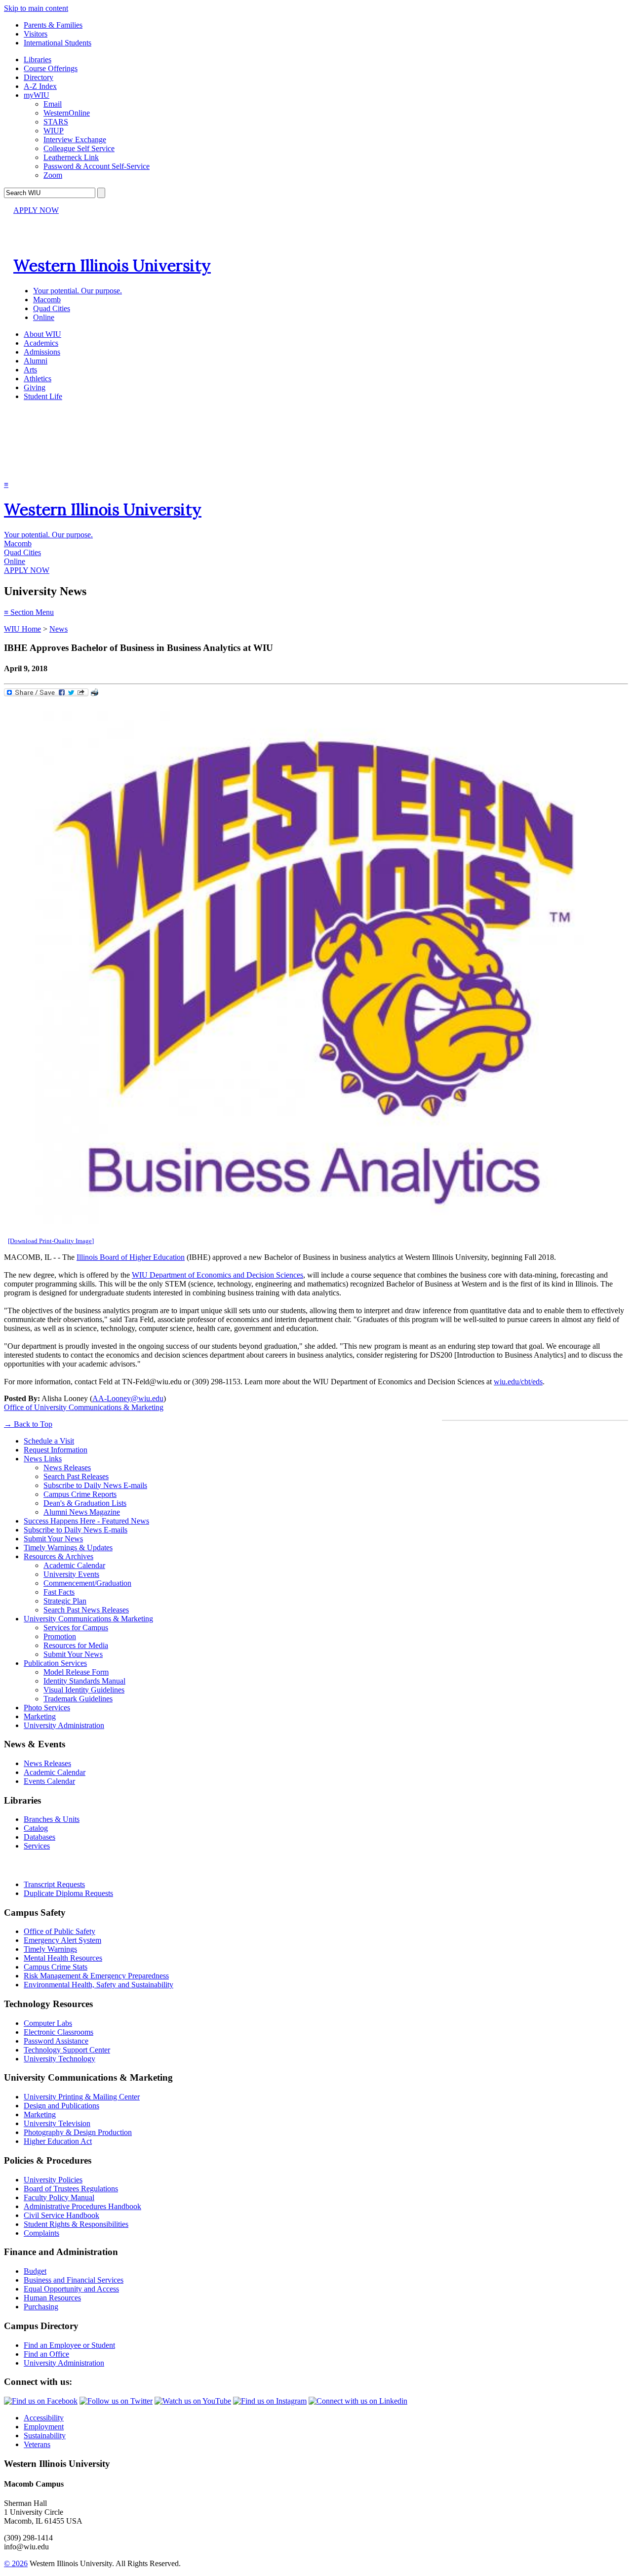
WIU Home (22, 629)
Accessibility (44, 2418)
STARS (56, 122)
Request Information (56, 1450)
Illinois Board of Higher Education (131, 1257)
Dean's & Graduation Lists (85, 1503)
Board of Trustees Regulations (71, 2189)
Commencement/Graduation (87, 1583)
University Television (57, 2123)
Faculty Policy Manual (59, 2197)
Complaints (41, 2233)
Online (44, 317)
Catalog (36, 1828)
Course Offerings (51, 68)
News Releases (67, 1468)
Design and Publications (61, 2106)
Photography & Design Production (78, 2132)
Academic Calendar (74, 1565)
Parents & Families (53, 25)
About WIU (42, 334)
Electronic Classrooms (59, 2032)
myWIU (37, 95)
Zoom (53, 175)
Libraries (38, 60)
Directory (39, 77)
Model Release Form (76, 1672)
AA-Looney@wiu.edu (128, 1398)
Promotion (60, 1636)
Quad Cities (52, 308)
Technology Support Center (67, 2050)
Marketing (40, 1716)
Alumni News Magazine (82, 1512)
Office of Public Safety (59, 1931)
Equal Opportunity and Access (71, 2289)
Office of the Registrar (48, 1865)
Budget (35, 2271)
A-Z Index (40, 86)
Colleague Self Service (79, 148)
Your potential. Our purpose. (78, 291)
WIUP (54, 131)
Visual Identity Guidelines (84, 1690)
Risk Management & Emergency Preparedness (96, 1976)
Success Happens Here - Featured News (86, 1521)
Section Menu (29, 612)
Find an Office (46, 2354)
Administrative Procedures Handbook (82, 2206)
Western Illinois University (112, 265)
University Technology (59, 2059)
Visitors (36, 34)
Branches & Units (52, 1819)
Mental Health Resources (63, 1958)
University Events (71, 1574)
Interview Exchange (75, 140)
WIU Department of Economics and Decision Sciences (217, 1275)
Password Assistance (56, 2041)
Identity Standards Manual (84, 1681)
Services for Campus (76, 1628)
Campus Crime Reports (80, 1494)
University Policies (53, 2180)
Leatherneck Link (71, 157)
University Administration (64, 1725)
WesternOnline (67, 113)
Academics (41, 343)
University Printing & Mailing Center (82, 2097)
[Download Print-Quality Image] (51, 1241)
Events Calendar (49, 1781)
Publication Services (55, 1663)
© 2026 (16, 2563)
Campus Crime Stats (56, 1967)
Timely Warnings (50, 1949)
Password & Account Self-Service (97, 166)
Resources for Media (76, 1645)
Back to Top (28, 1424)
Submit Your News (53, 1539)
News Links (43, 1459)
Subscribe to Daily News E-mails (95, 1485)
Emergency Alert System (62, 1940)
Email (53, 104)
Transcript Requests (54, 1884)
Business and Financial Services (74, 2280)
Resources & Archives (59, 1556)
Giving (35, 387)
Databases (39, 1837)
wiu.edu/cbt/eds (518, 1382)
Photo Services (47, 1708)
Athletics (38, 379)
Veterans (37, 2444)
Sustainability (45, 2435)
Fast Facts (59, 1592)
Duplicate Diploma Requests (68, 1893)
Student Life (43, 396)
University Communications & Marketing (88, 1619)
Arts (30, 370)
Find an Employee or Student (69, 2345)
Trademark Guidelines (78, 1699)
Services (37, 1846)
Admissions (42, 352)
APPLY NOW (36, 210)
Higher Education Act (58, 2141)
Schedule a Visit (49, 1441)
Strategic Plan (65, 1601)
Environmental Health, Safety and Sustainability (99, 1985)
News (59, 629)
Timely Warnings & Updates (68, 1548)
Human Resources (52, 2298)
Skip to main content (36, 8)
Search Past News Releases (86, 1610)
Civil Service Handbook (61, 2215)
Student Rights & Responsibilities (76, 2224)
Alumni (36, 361)
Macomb (47, 300)
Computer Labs (48, 2023)
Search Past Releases (76, 1476)
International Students (58, 43)
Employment (44, 2427)
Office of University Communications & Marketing (84, 1407)
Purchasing (41, 2307)
